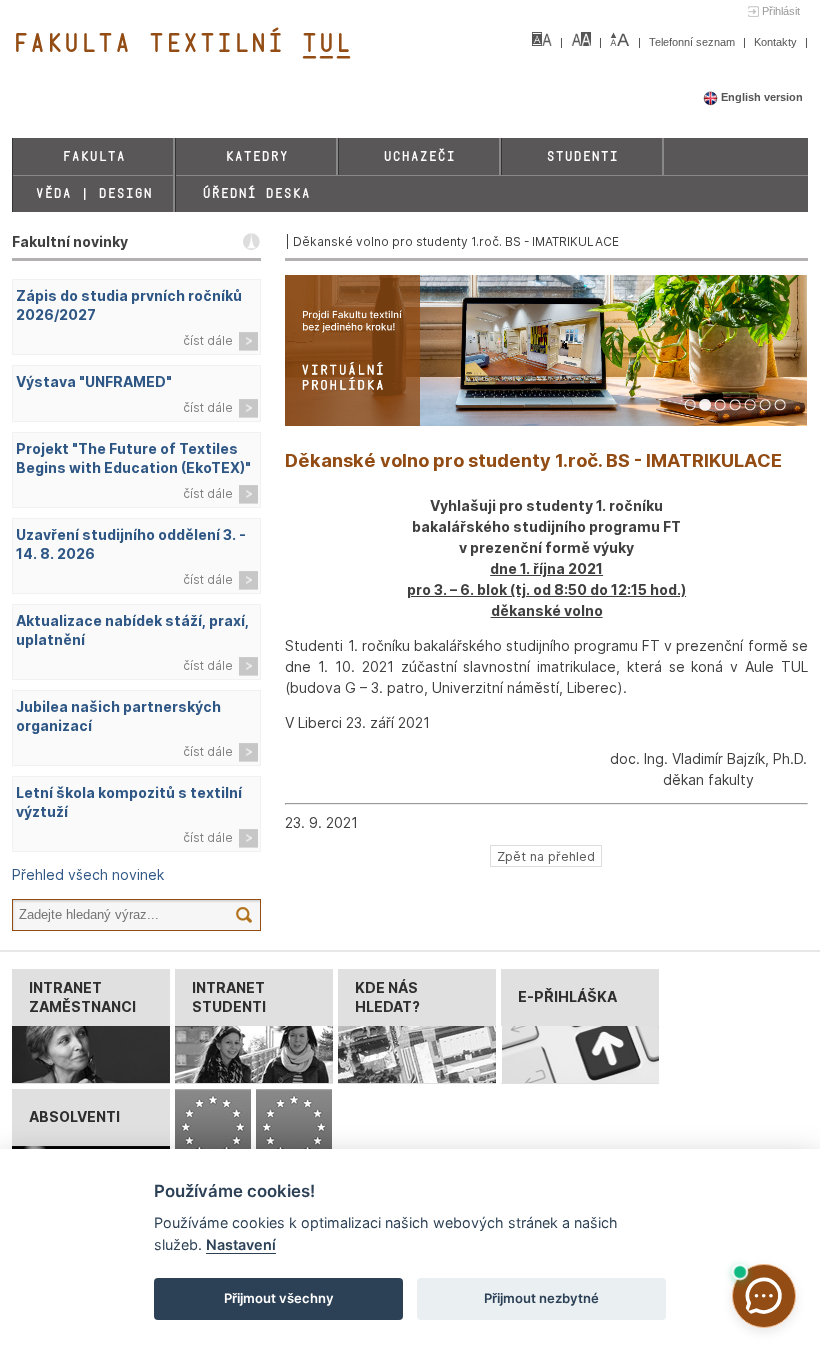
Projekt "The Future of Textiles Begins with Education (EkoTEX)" (133, 458)
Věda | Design (93, 193)
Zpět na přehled (546, 856)
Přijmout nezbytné (541, 1298)
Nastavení (241, 1244)
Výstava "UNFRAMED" (94, 381)
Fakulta (93, 156)
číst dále (208, 340)
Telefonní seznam (693, 42)
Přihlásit (781, 11)
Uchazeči (419, 156)
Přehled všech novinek (88, 874)
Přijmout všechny (279, 1298)
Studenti (582, 156)
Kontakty (777, 42)
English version (760, 97)
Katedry (256, 156)
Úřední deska (256, 193)
